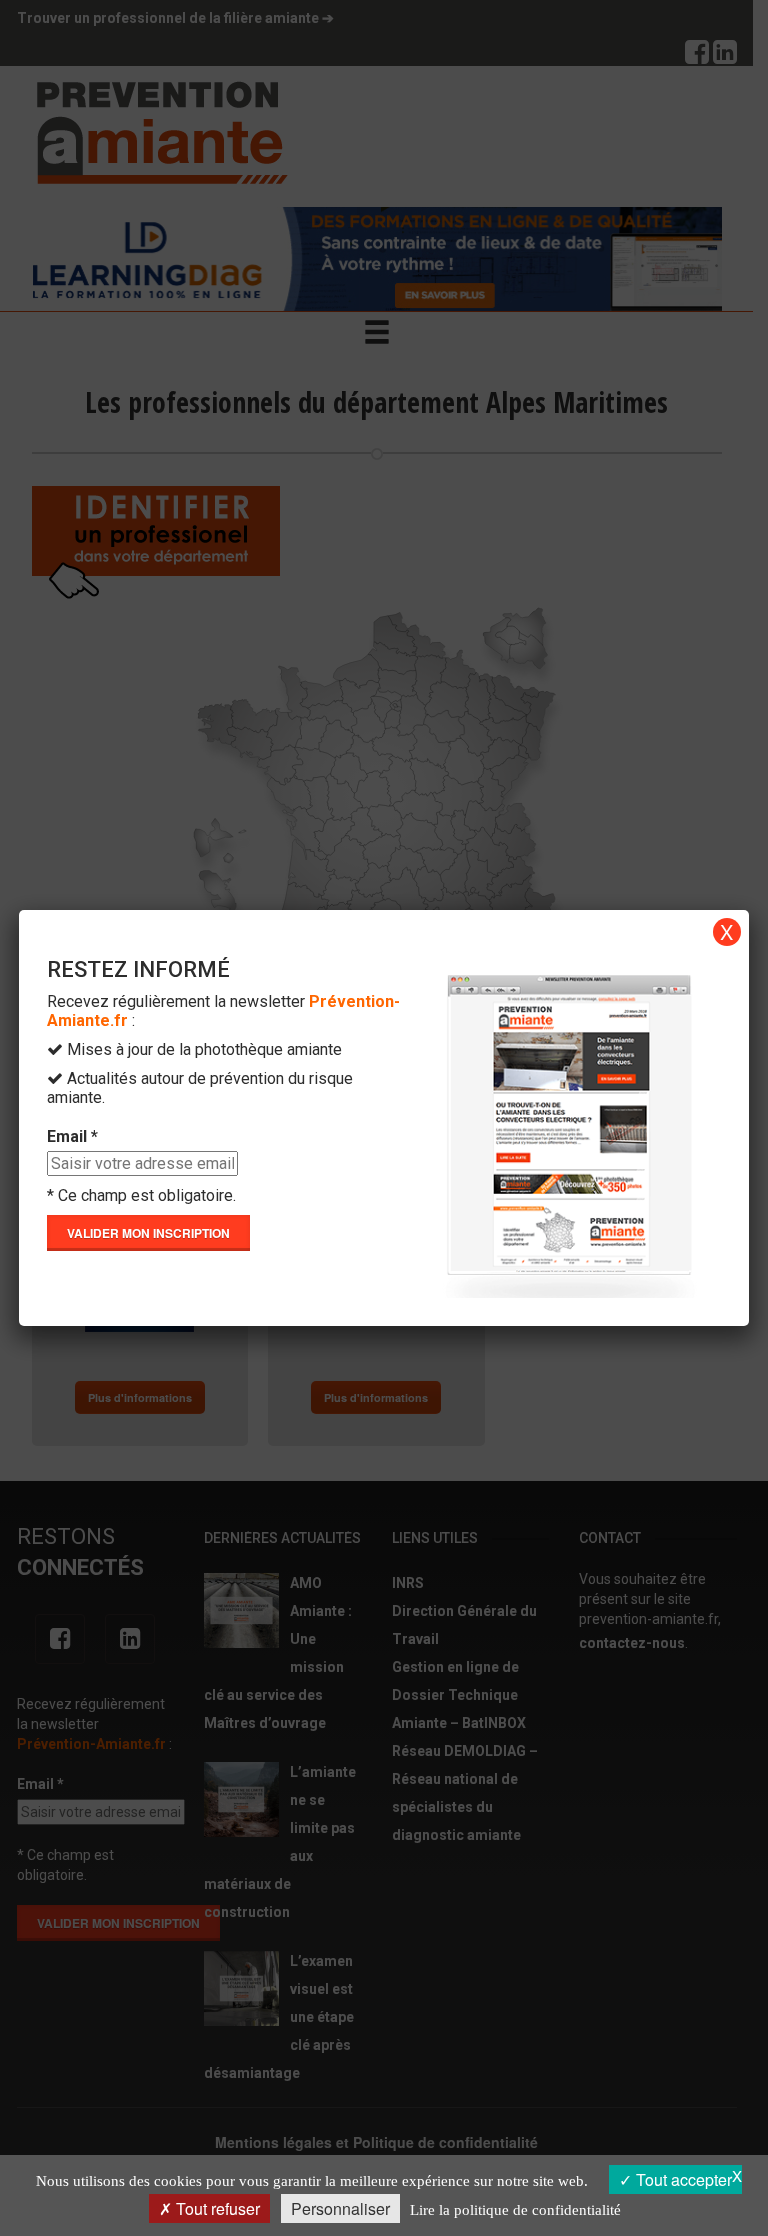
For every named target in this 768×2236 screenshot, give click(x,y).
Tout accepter (682, 2179)
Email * (72, 1136)
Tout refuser (216, 2208)
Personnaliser (340, 2208)
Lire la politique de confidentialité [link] (515, 2210)
